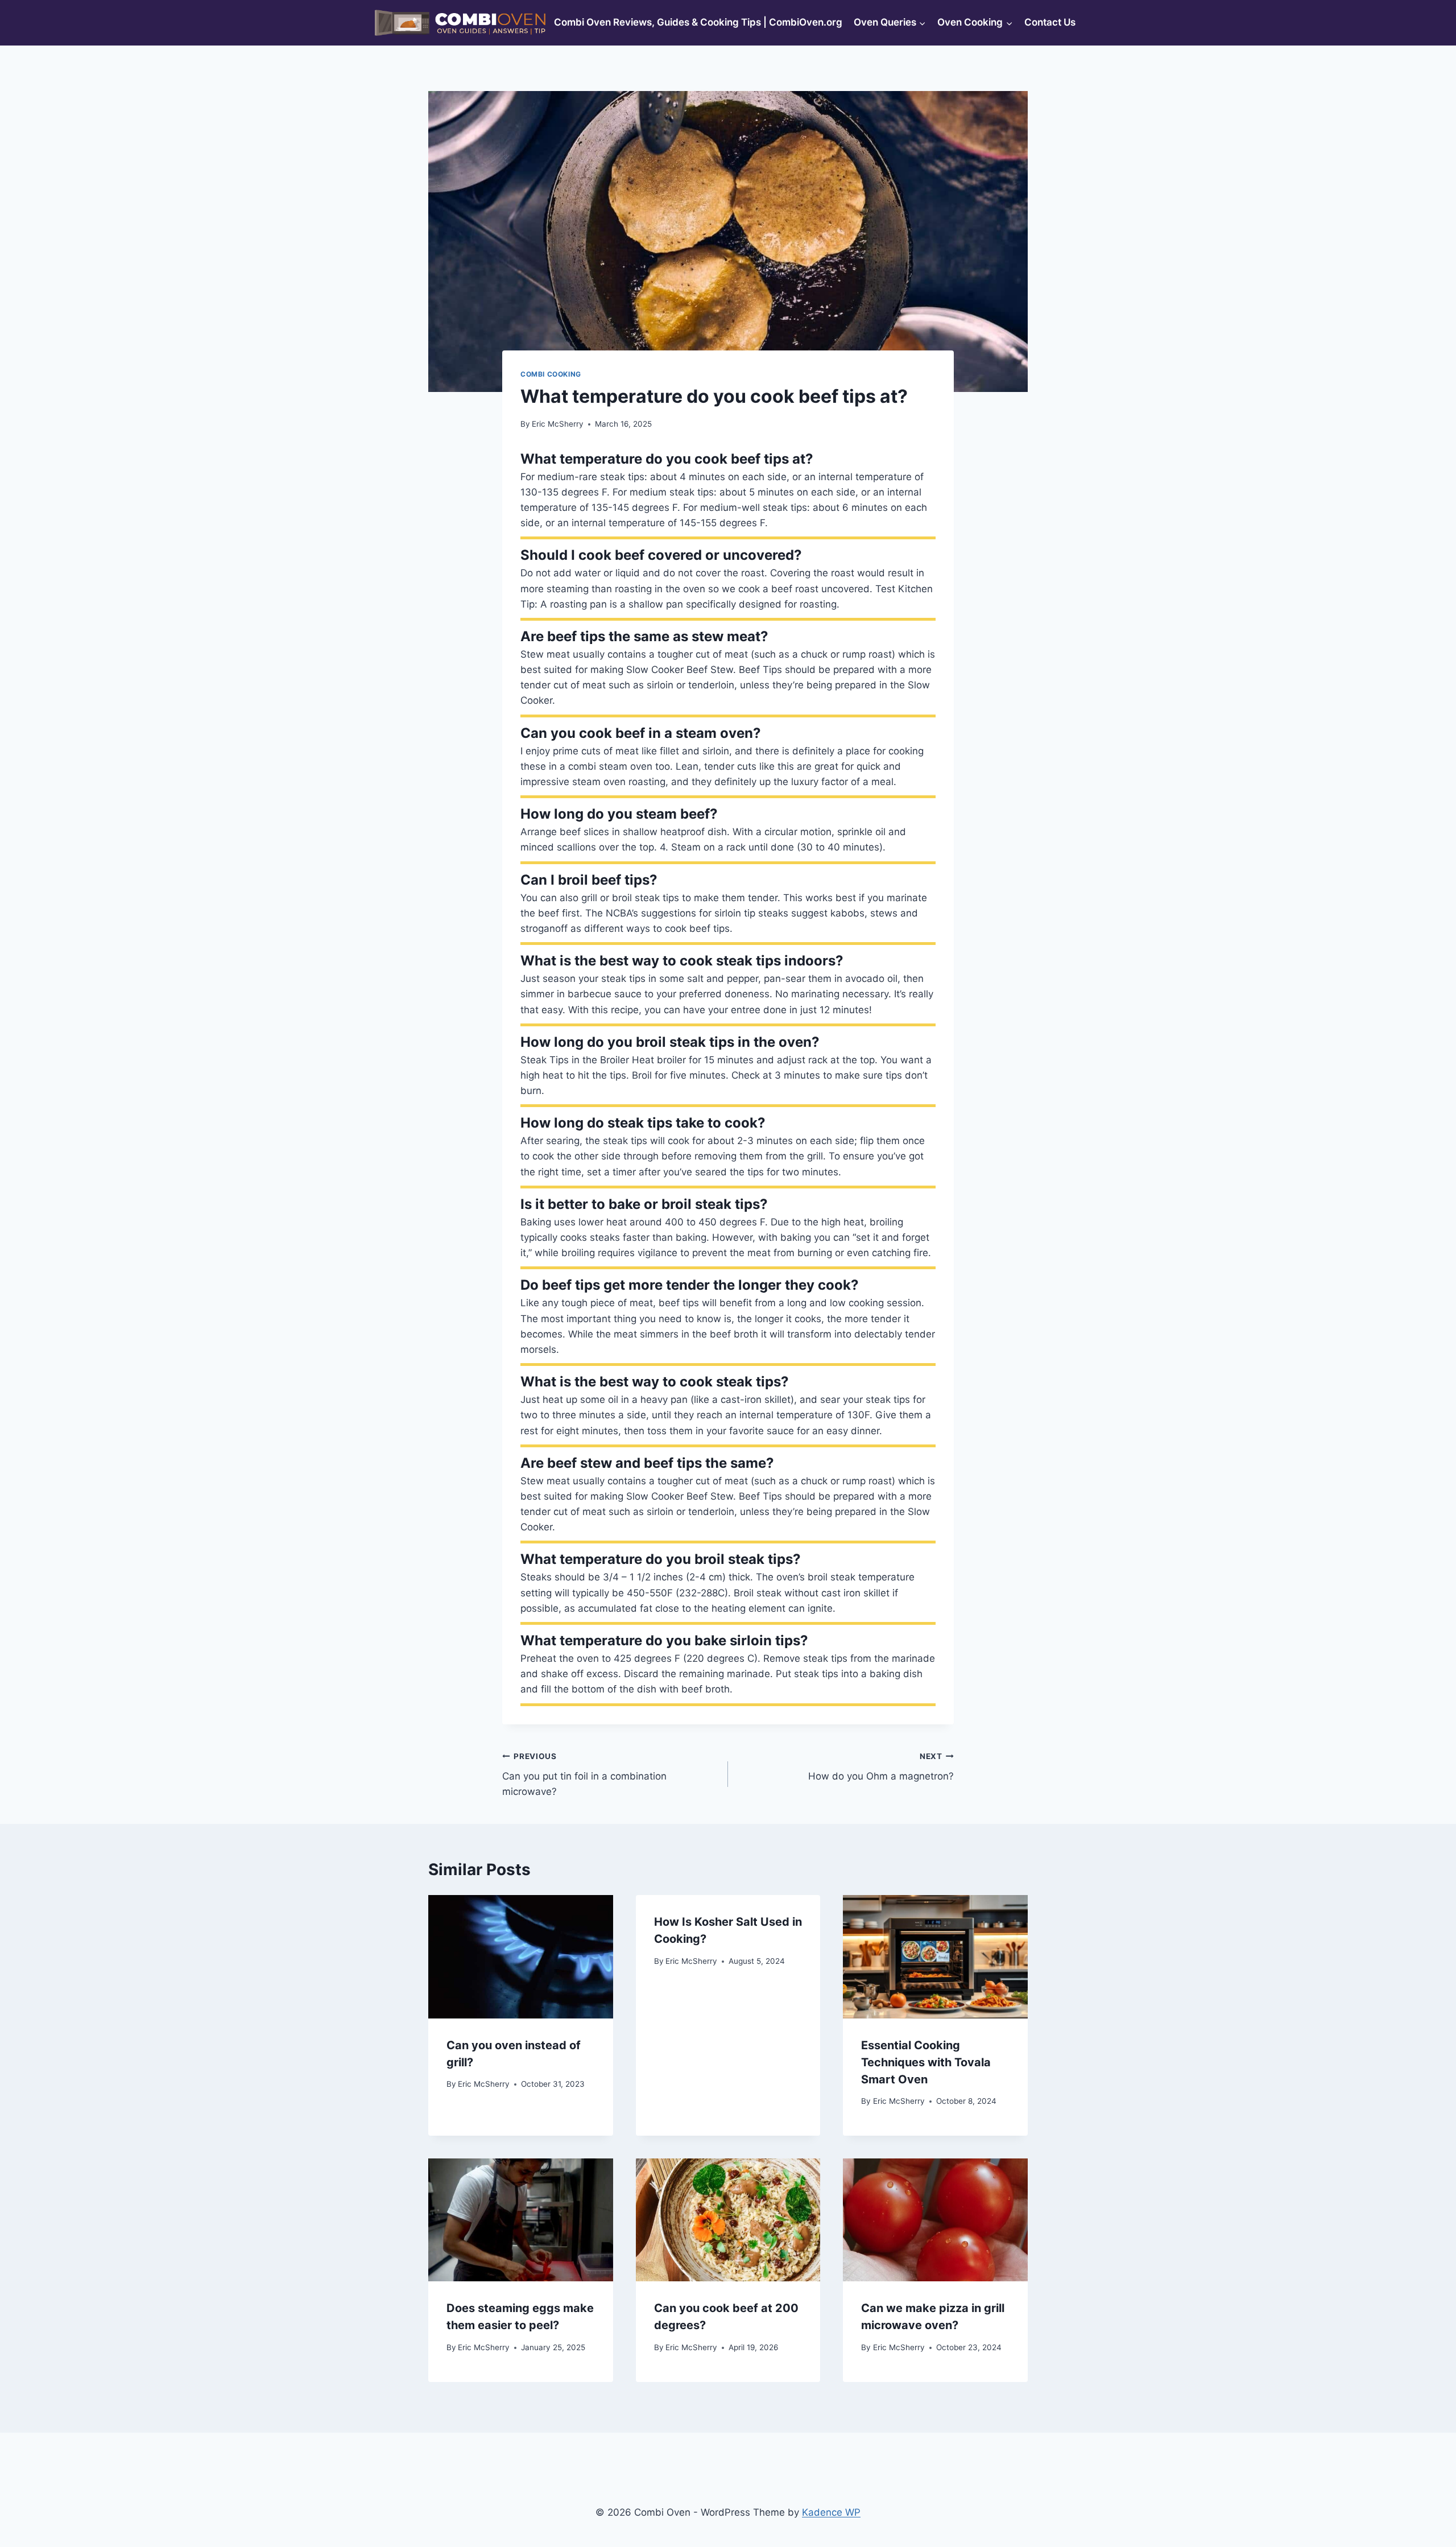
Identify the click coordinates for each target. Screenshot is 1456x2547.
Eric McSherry (558, 424)
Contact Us (1050, 22)
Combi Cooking (551, 374)
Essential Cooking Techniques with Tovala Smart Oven (926, 2062)
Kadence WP (831, 2512)
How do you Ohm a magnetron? (881, 1767)
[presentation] (521, 1956)
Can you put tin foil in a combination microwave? (584, 1774)
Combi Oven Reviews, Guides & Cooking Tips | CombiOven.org (698, 22)
